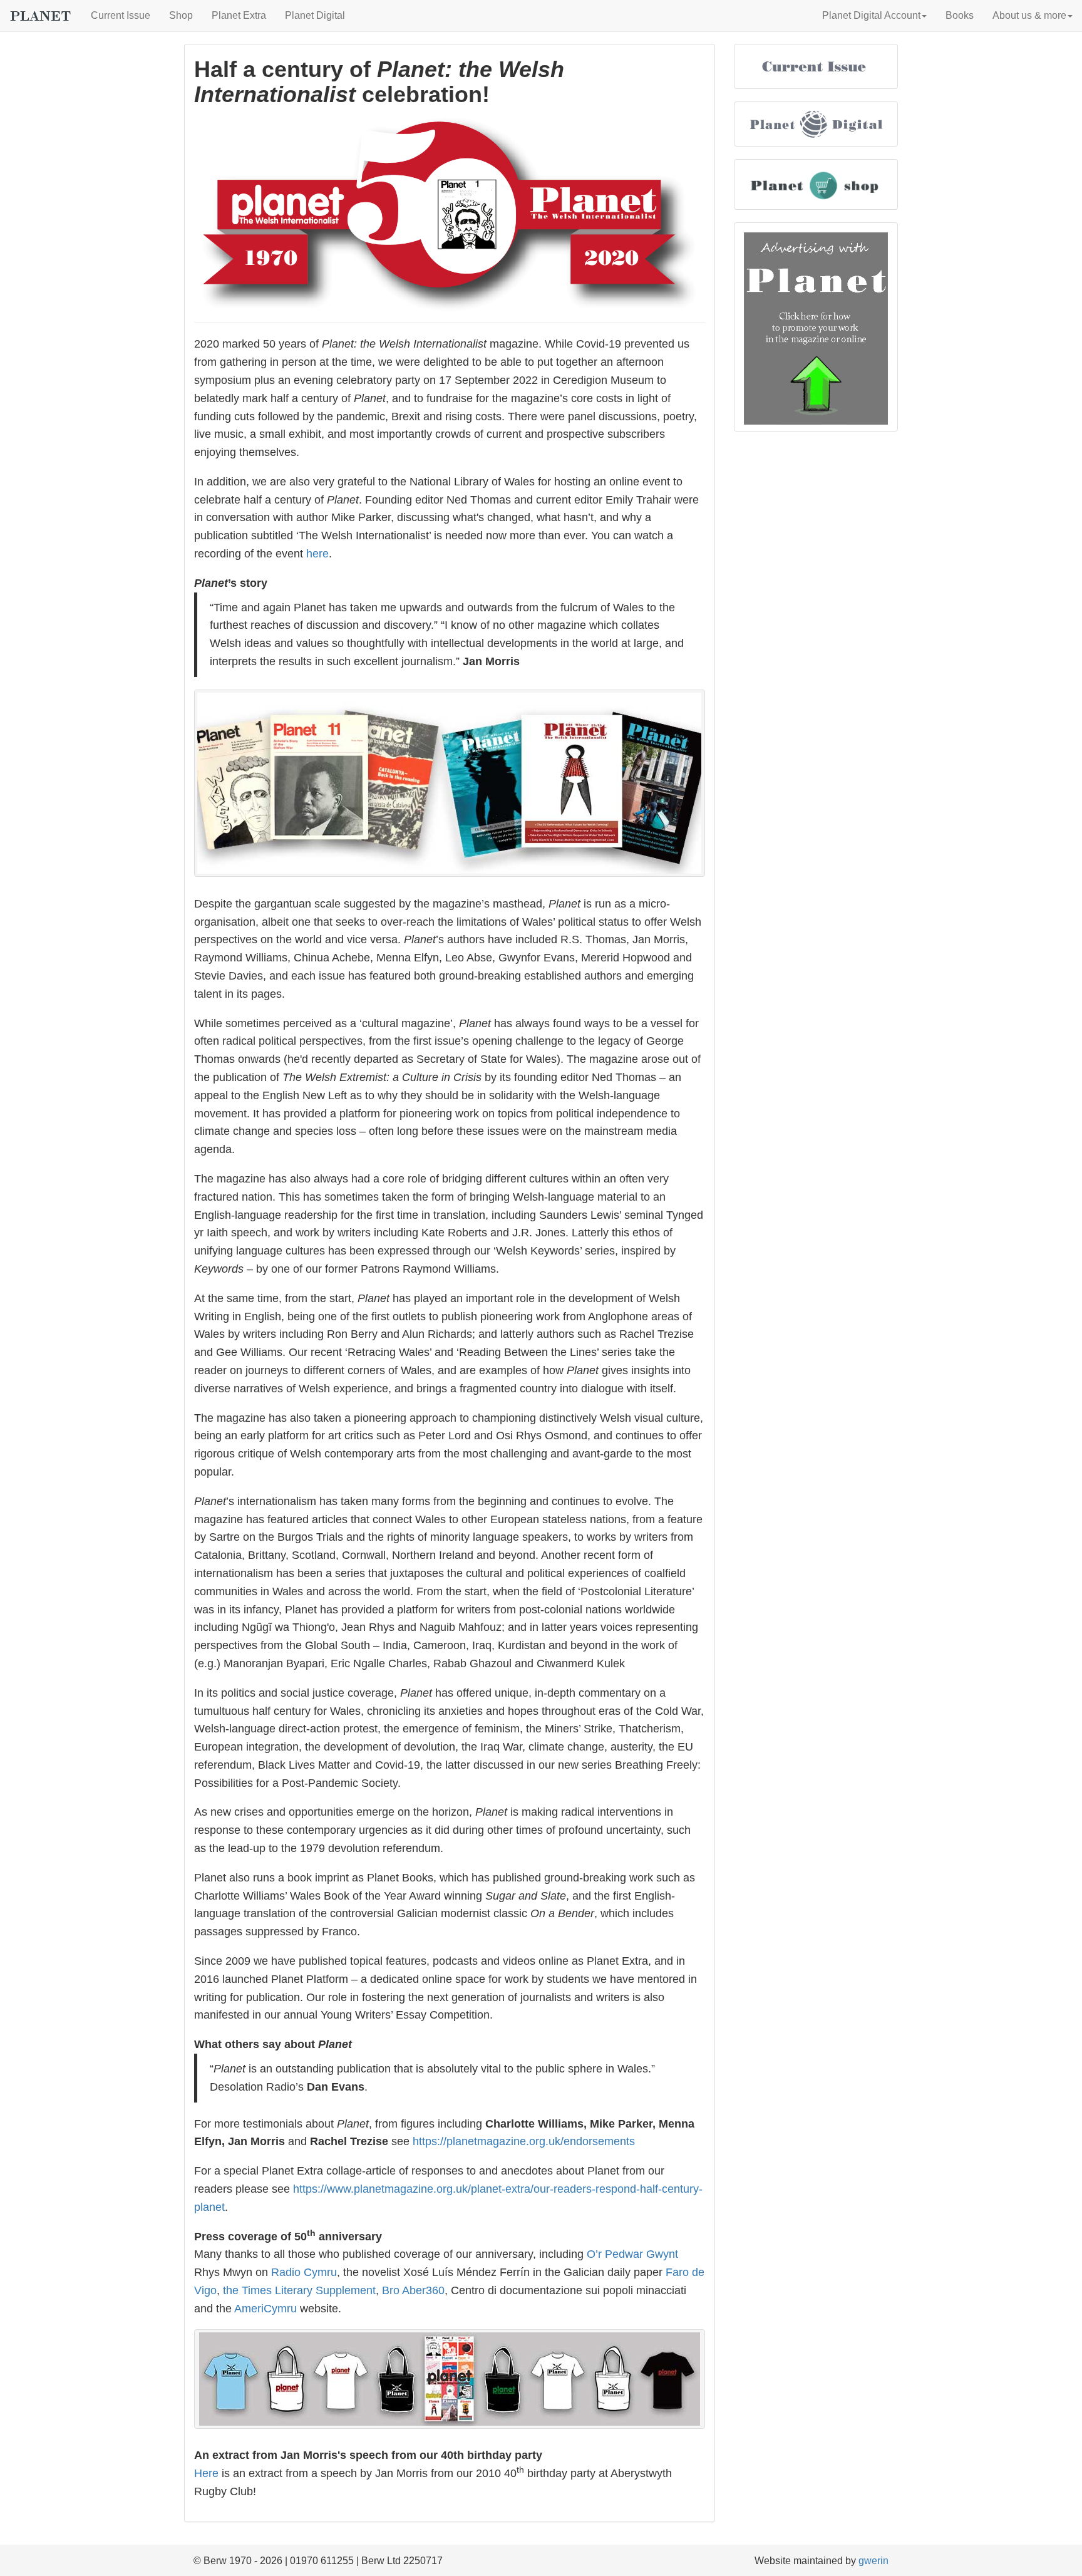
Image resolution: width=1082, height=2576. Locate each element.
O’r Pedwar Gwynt (632, 2254)
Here (206, 2473)
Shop (181, 15)
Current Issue (121, 15)
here (317, 554)
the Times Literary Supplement (299, 2290)
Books (960, 15)
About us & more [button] (1029, 15)
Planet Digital (315, 15)
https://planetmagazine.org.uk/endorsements (524, 2141)
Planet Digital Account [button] (871, 15)
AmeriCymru (265, 2309)
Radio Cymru (304, 2272)
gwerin (873, 2561)
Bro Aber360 (413, 2290)
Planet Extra (239, 15)
